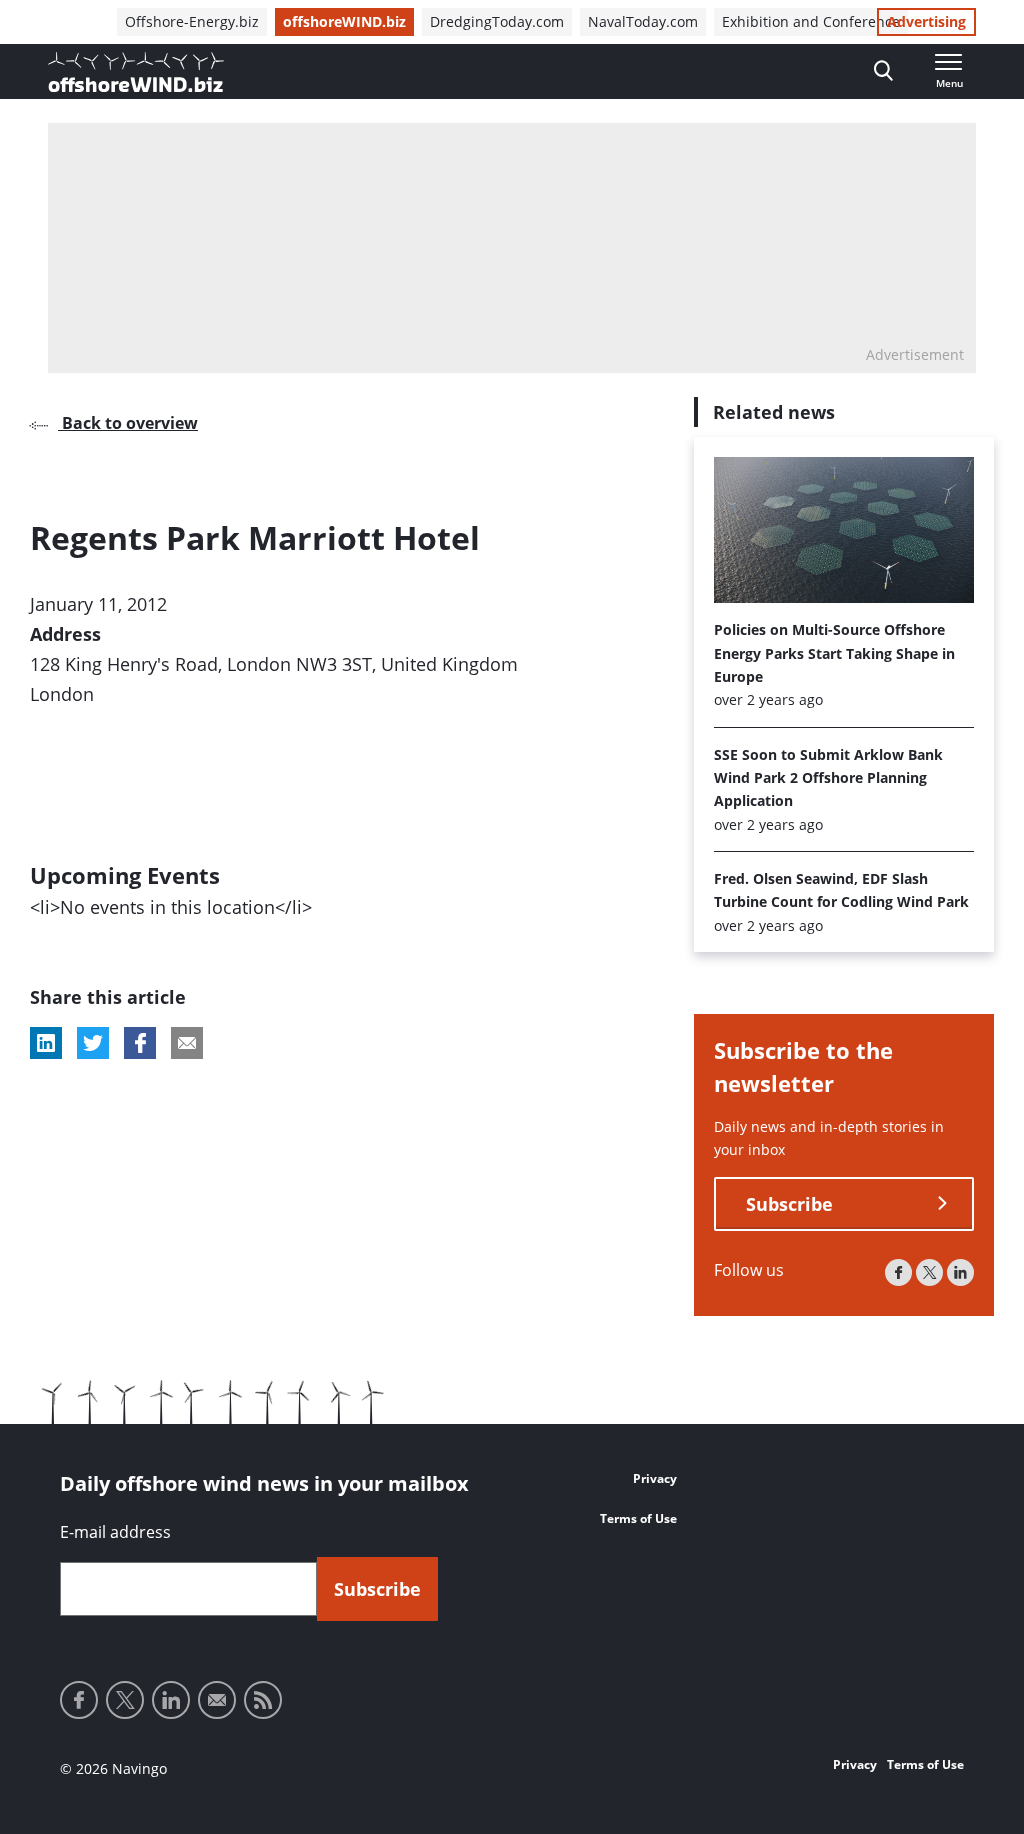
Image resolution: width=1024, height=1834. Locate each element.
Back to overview (128, 423)
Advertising (926, 21)
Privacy (655, 1478)
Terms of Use (638, 1518)
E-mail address (115, 1532)
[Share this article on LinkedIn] (46, 1043)
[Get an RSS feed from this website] (263, 1700)
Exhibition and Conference (811, 21)
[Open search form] (883, 71)
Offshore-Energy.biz (192, 21)
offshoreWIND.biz (344, 21)
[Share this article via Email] (187, 1043)
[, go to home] (136, 72)
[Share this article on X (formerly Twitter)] (93, 1043)
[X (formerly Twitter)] (929, 1272)
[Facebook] (898, 1272)
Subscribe (789, 1204)
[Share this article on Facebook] (140, 1043)
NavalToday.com (643, 21)
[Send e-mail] (217, 1700)
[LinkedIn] (960, 1272)
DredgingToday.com (497, 21)
